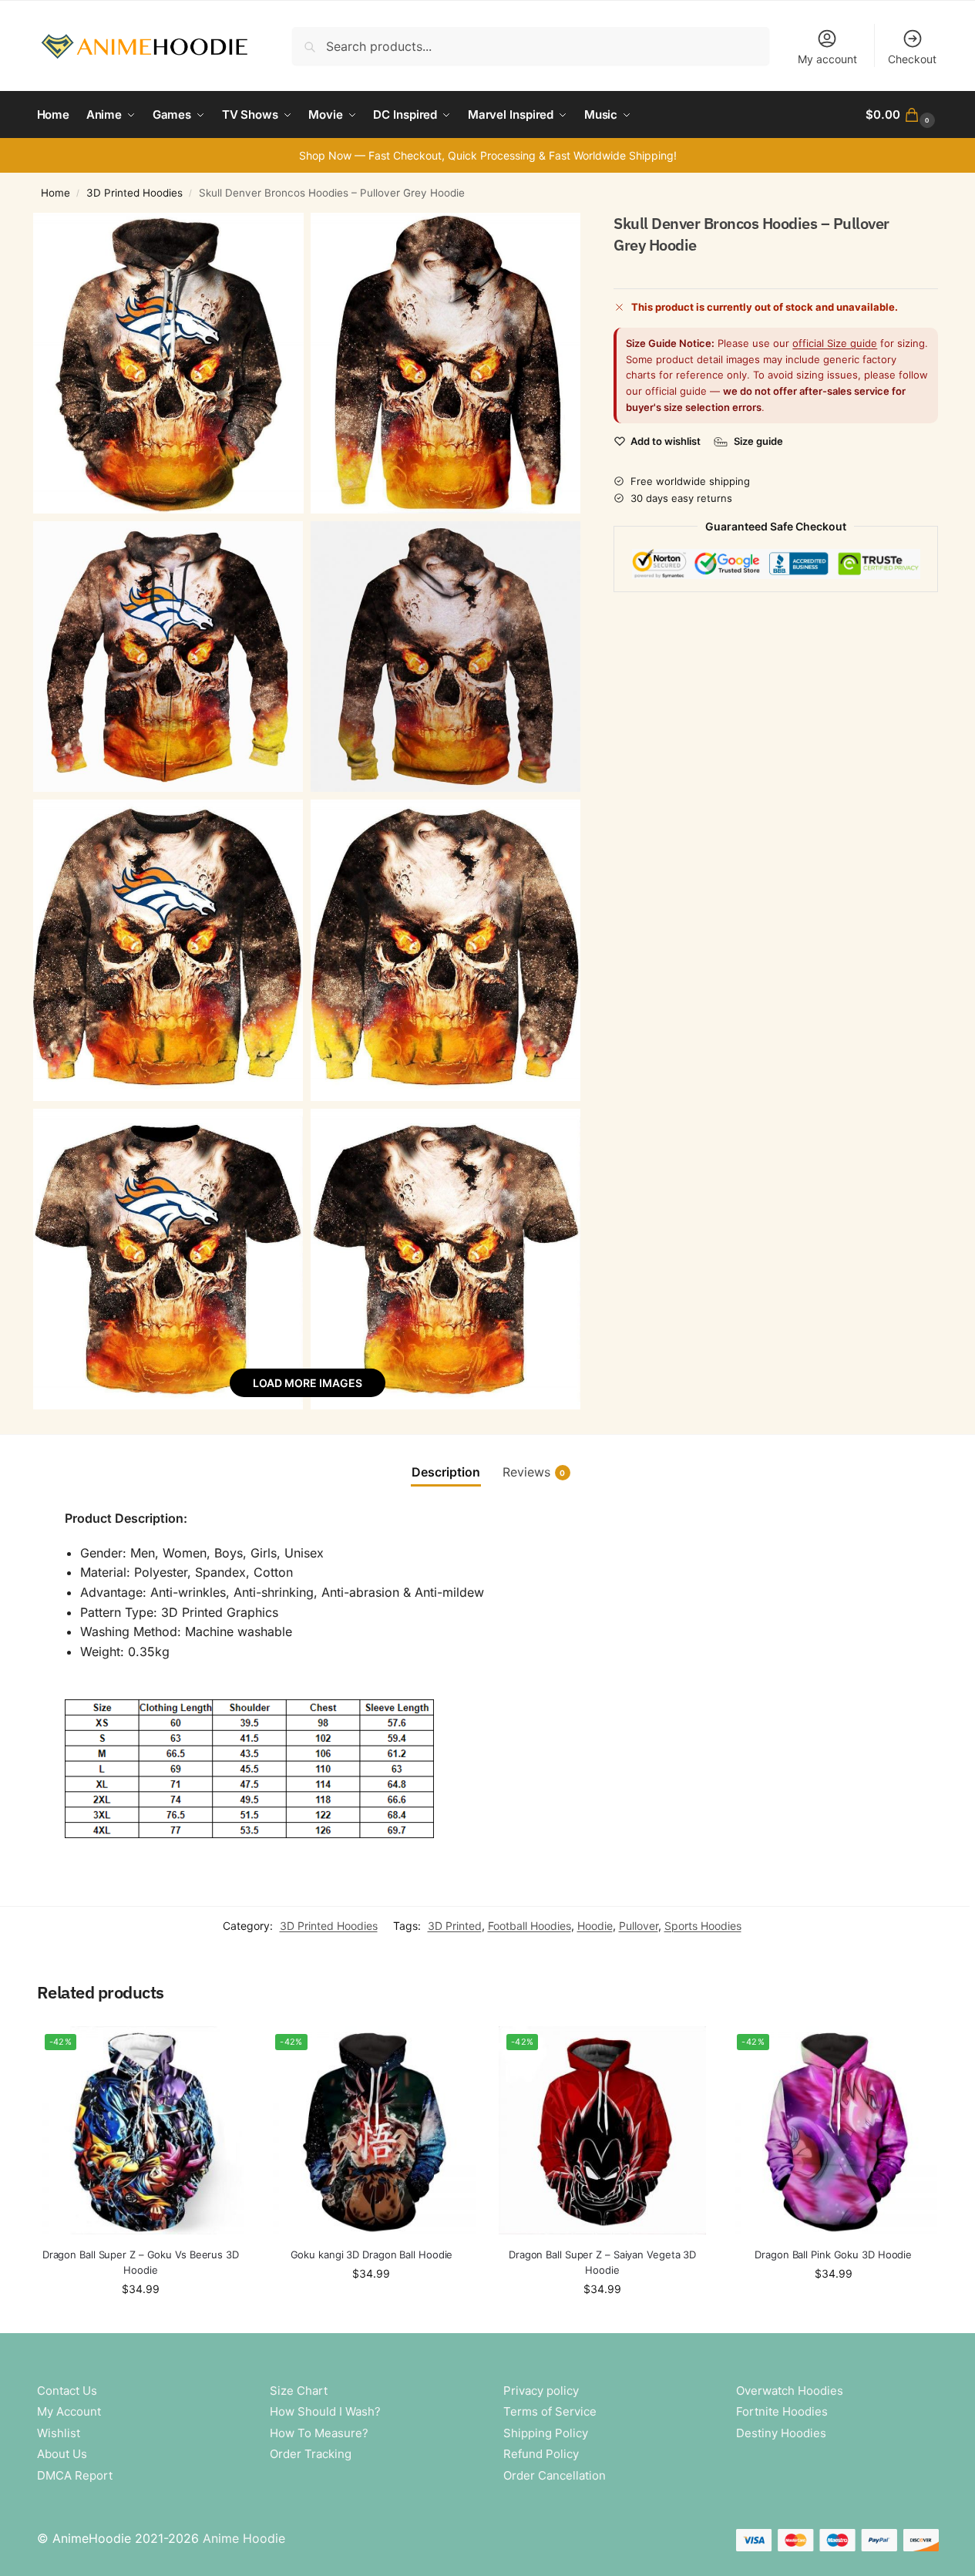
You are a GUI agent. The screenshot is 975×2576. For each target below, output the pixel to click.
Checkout (912, 59)
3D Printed (455, 1926)
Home (55, 193)
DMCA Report (75, 2475)
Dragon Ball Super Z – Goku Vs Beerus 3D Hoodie (141, 2262)
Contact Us (67, 2391)
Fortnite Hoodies (782, 2411)
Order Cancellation (555, 2475)
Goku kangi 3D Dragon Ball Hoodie (372, 2254)
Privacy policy (541, 2391)
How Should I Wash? (325, 2411)
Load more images (308, 1383)
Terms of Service (550, 2411)
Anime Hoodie (244, 2538)
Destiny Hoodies (781, 2433)
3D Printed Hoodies (134, 193)
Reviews (534, 1472)
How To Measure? (319, 2433)
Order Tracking (311, 2454)
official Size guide (835, 343)
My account (827, 59)
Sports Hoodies (703, 1926)
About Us (62, 2454)
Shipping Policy (546, 2433)
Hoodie (595, 1926)
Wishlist (59, 2433)
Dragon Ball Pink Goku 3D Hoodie (833, 2254)
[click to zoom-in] (168, 363)
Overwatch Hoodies (790, 2391)
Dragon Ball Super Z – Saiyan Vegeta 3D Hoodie (602, 2262)
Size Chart (299, 2391)
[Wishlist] (221, 2049)
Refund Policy (541, 2454)
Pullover (639, 1926)
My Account (69, 2411)
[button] (902, 115)
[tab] (446, 1472)
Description (446, 1472)
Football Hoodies (530, 1926)
